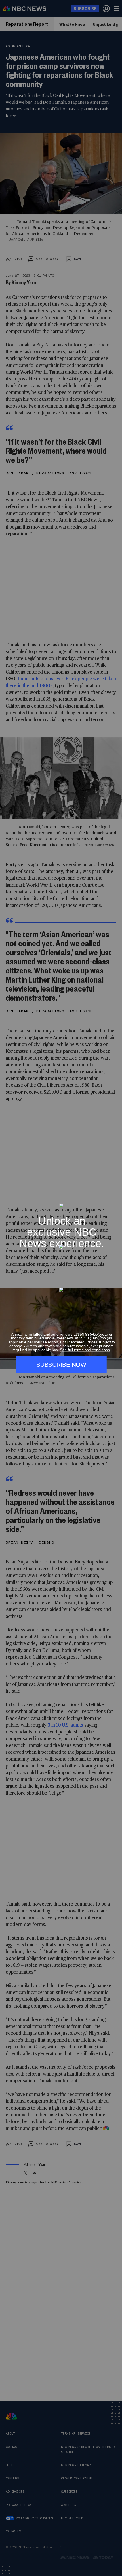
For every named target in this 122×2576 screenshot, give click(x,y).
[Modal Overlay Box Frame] (61, 1288)
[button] (115, 1200)
